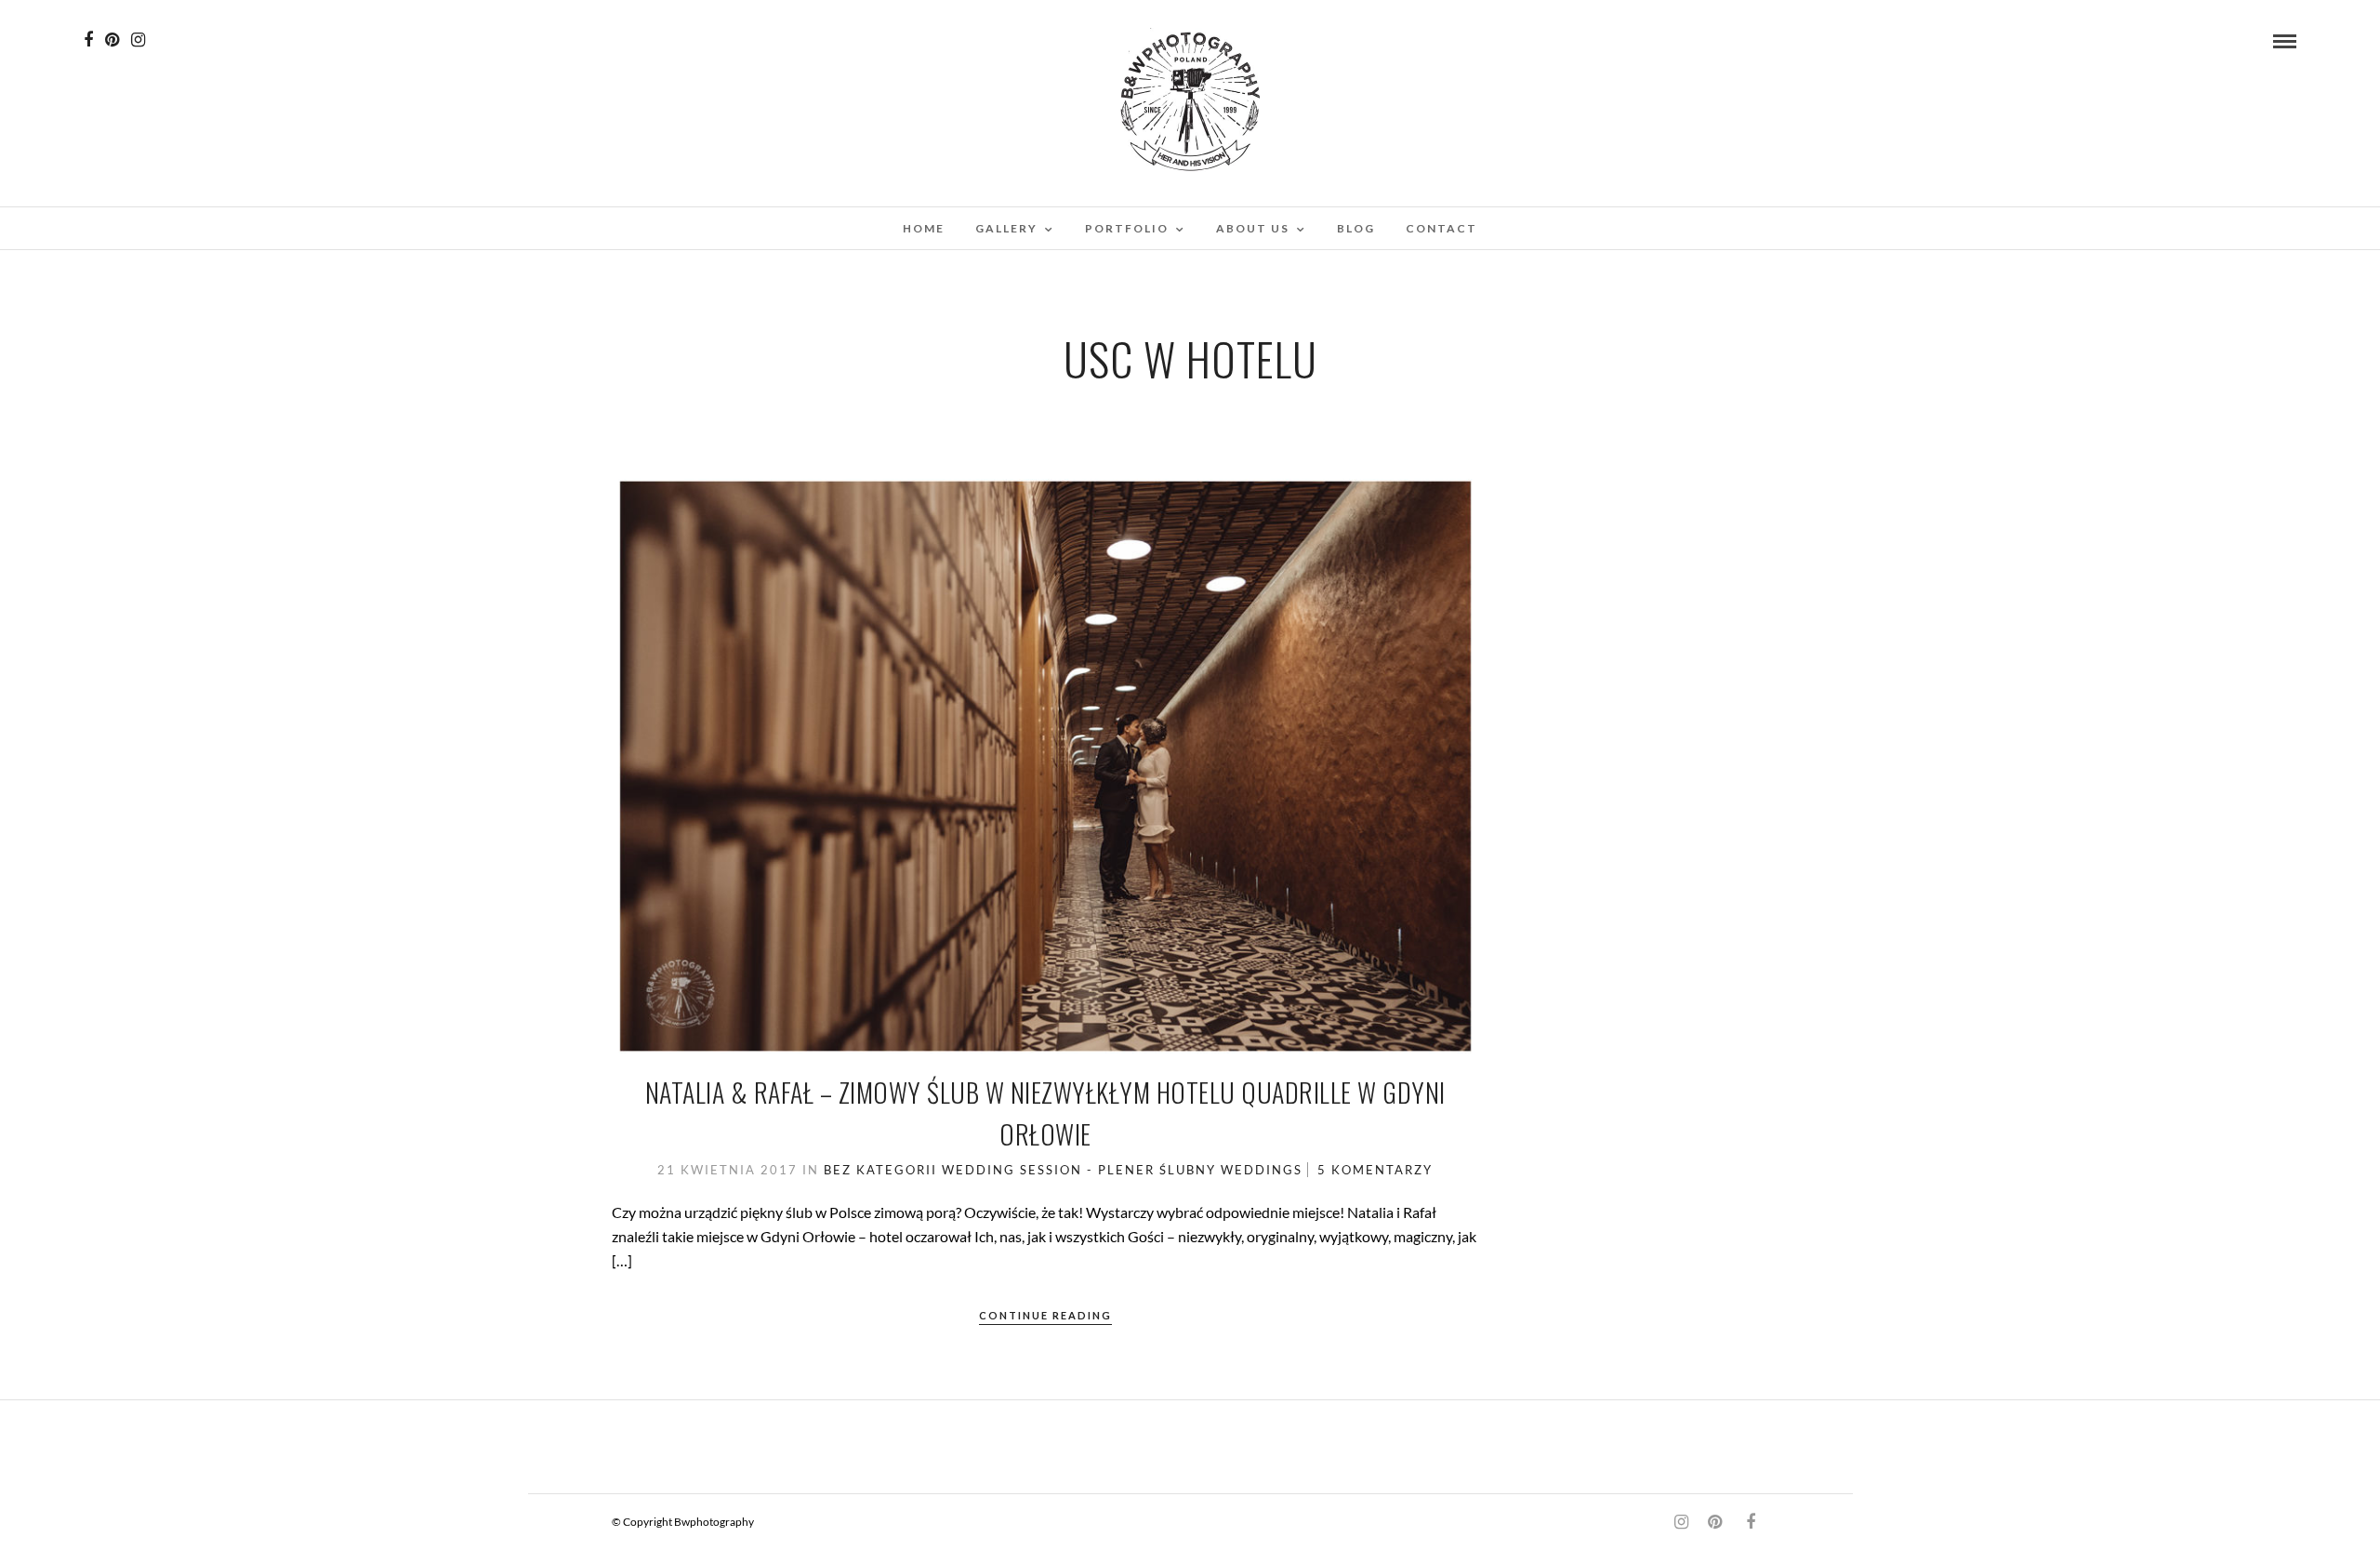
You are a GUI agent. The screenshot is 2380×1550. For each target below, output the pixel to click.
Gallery (1006, 228)
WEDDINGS (1262, 1170)
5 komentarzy (1375, 1170)
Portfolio (1127, 228)
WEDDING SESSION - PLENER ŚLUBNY (1079, 1170)
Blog (1356, 228)
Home (924, 228)
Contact (1441, 228)
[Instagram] (138, 40)
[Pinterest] (112, 40)
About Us (1253, 228)
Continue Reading (1045, 1315)
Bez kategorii (880, 1170)
